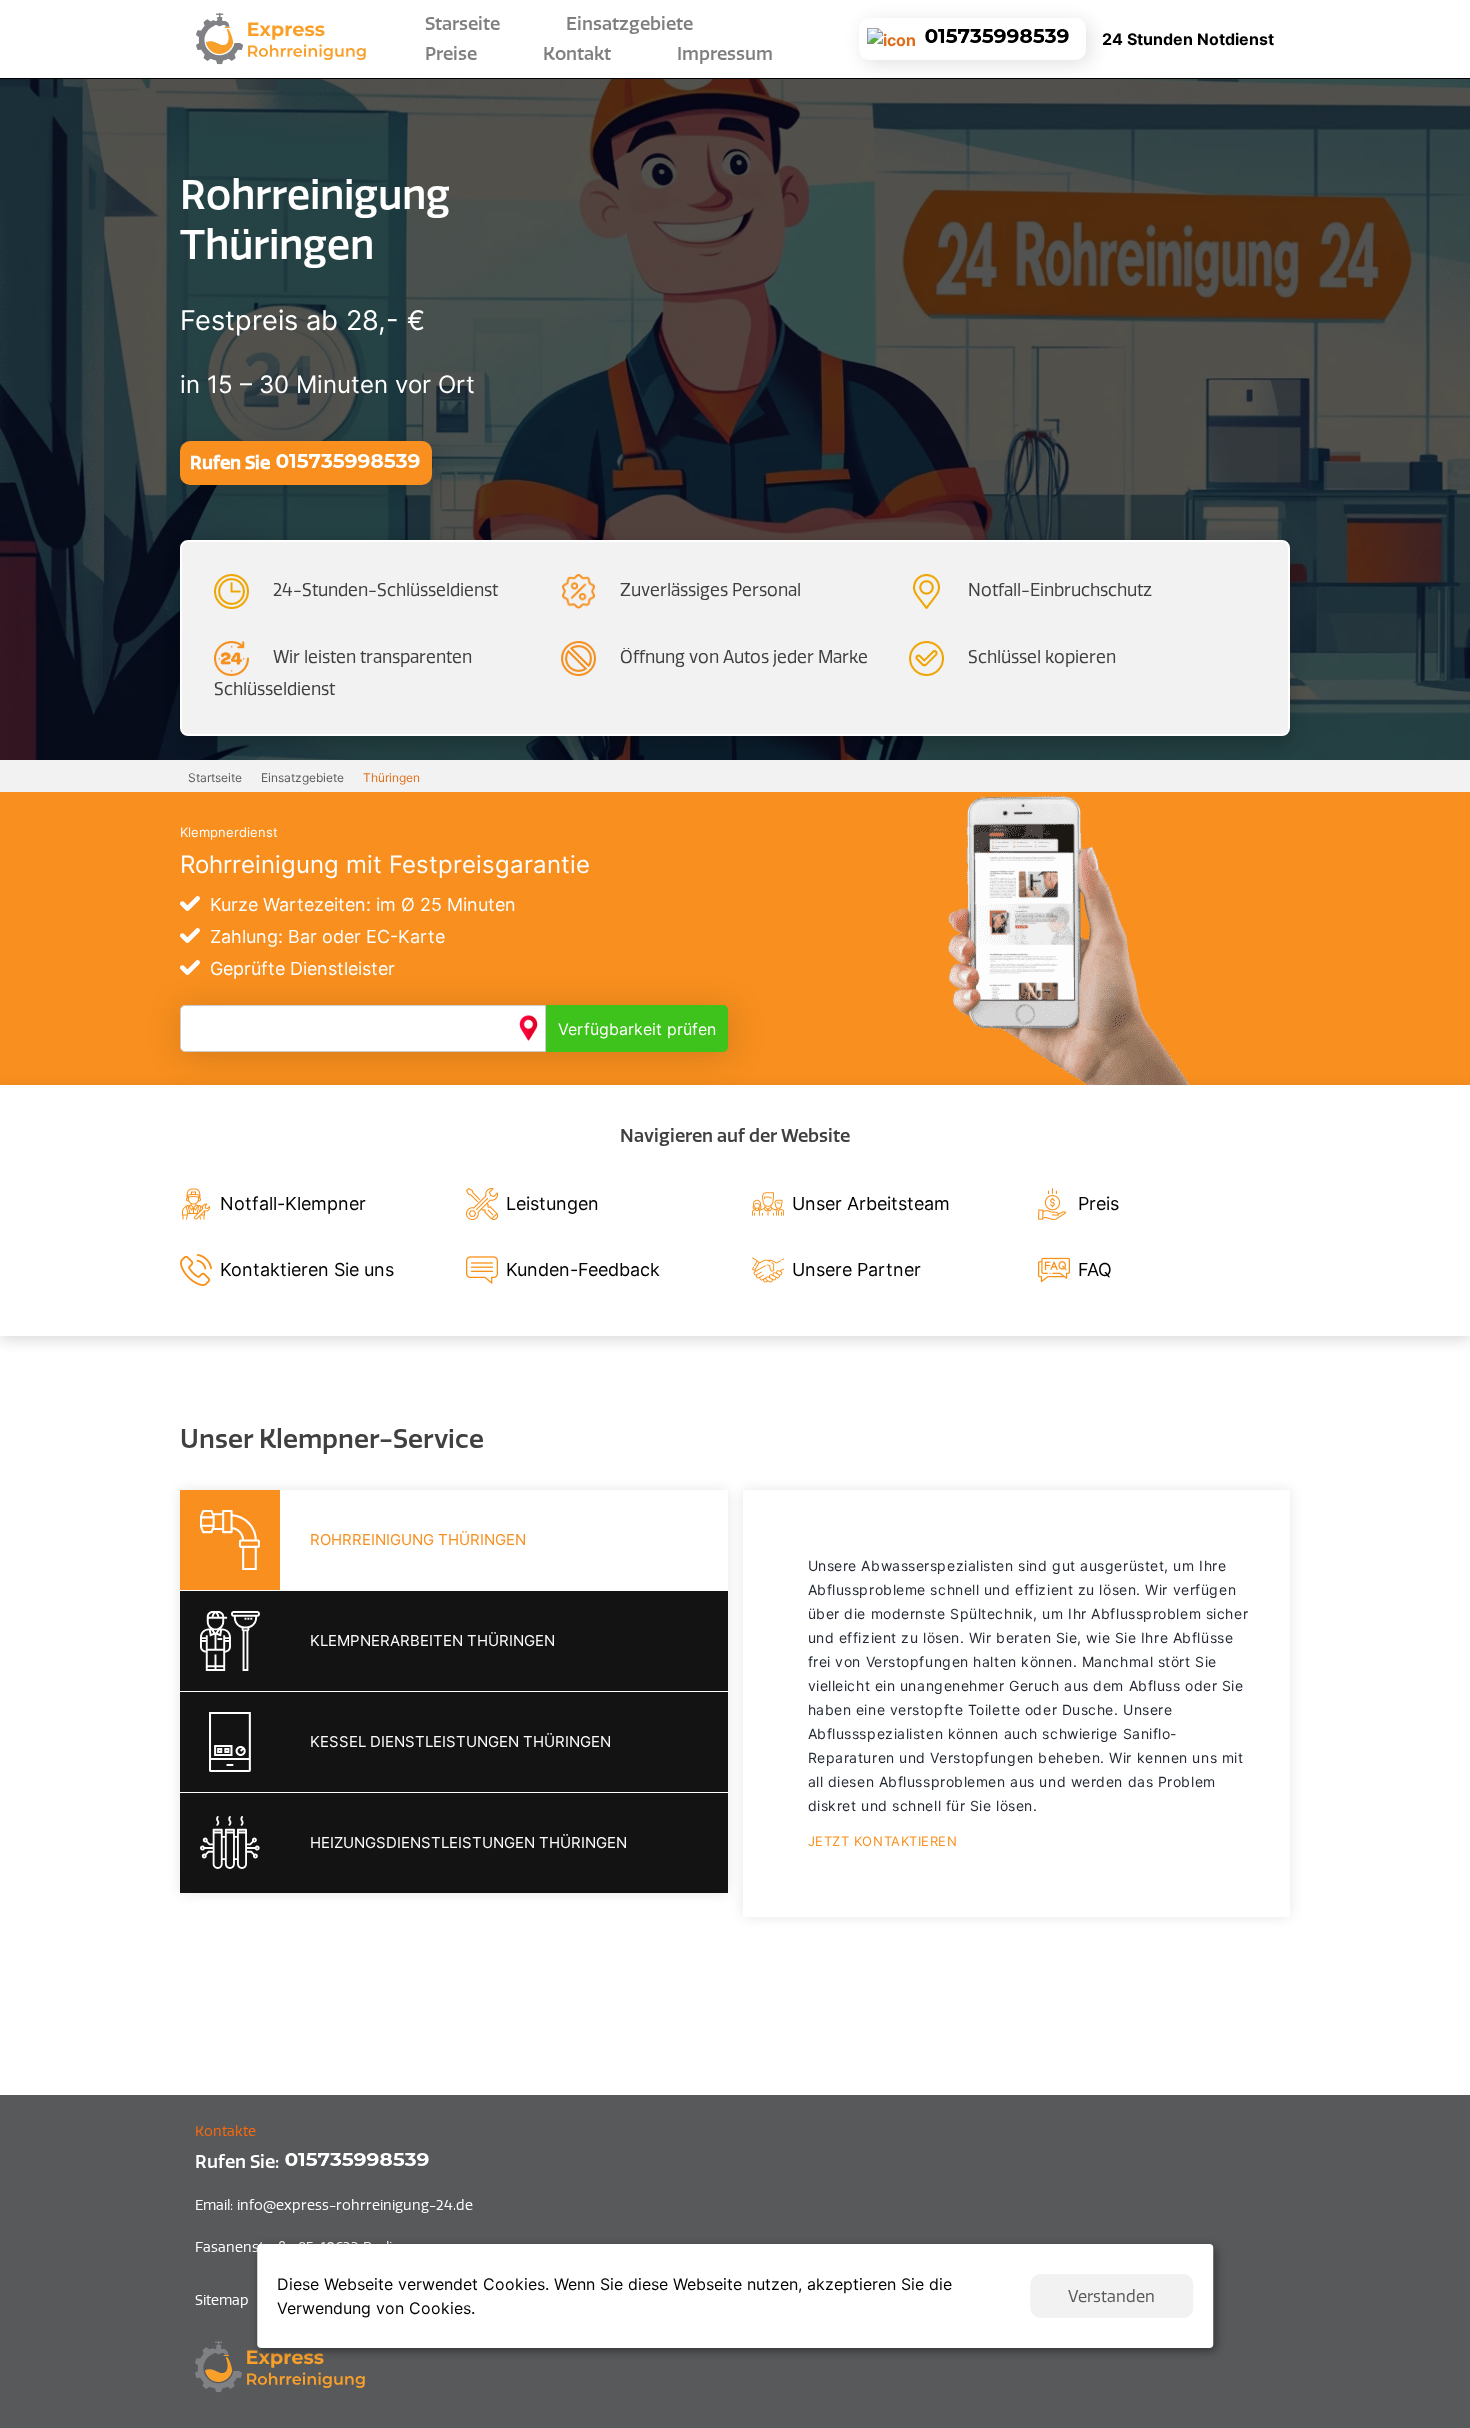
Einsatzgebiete (302, 777)
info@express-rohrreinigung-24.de (334, 2205)
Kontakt (577, 54)
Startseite (215, 777)
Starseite (466, 24)
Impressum (725, 54)
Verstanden (1111, 2296)
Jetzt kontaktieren (883, 1841)
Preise (451, 54)
